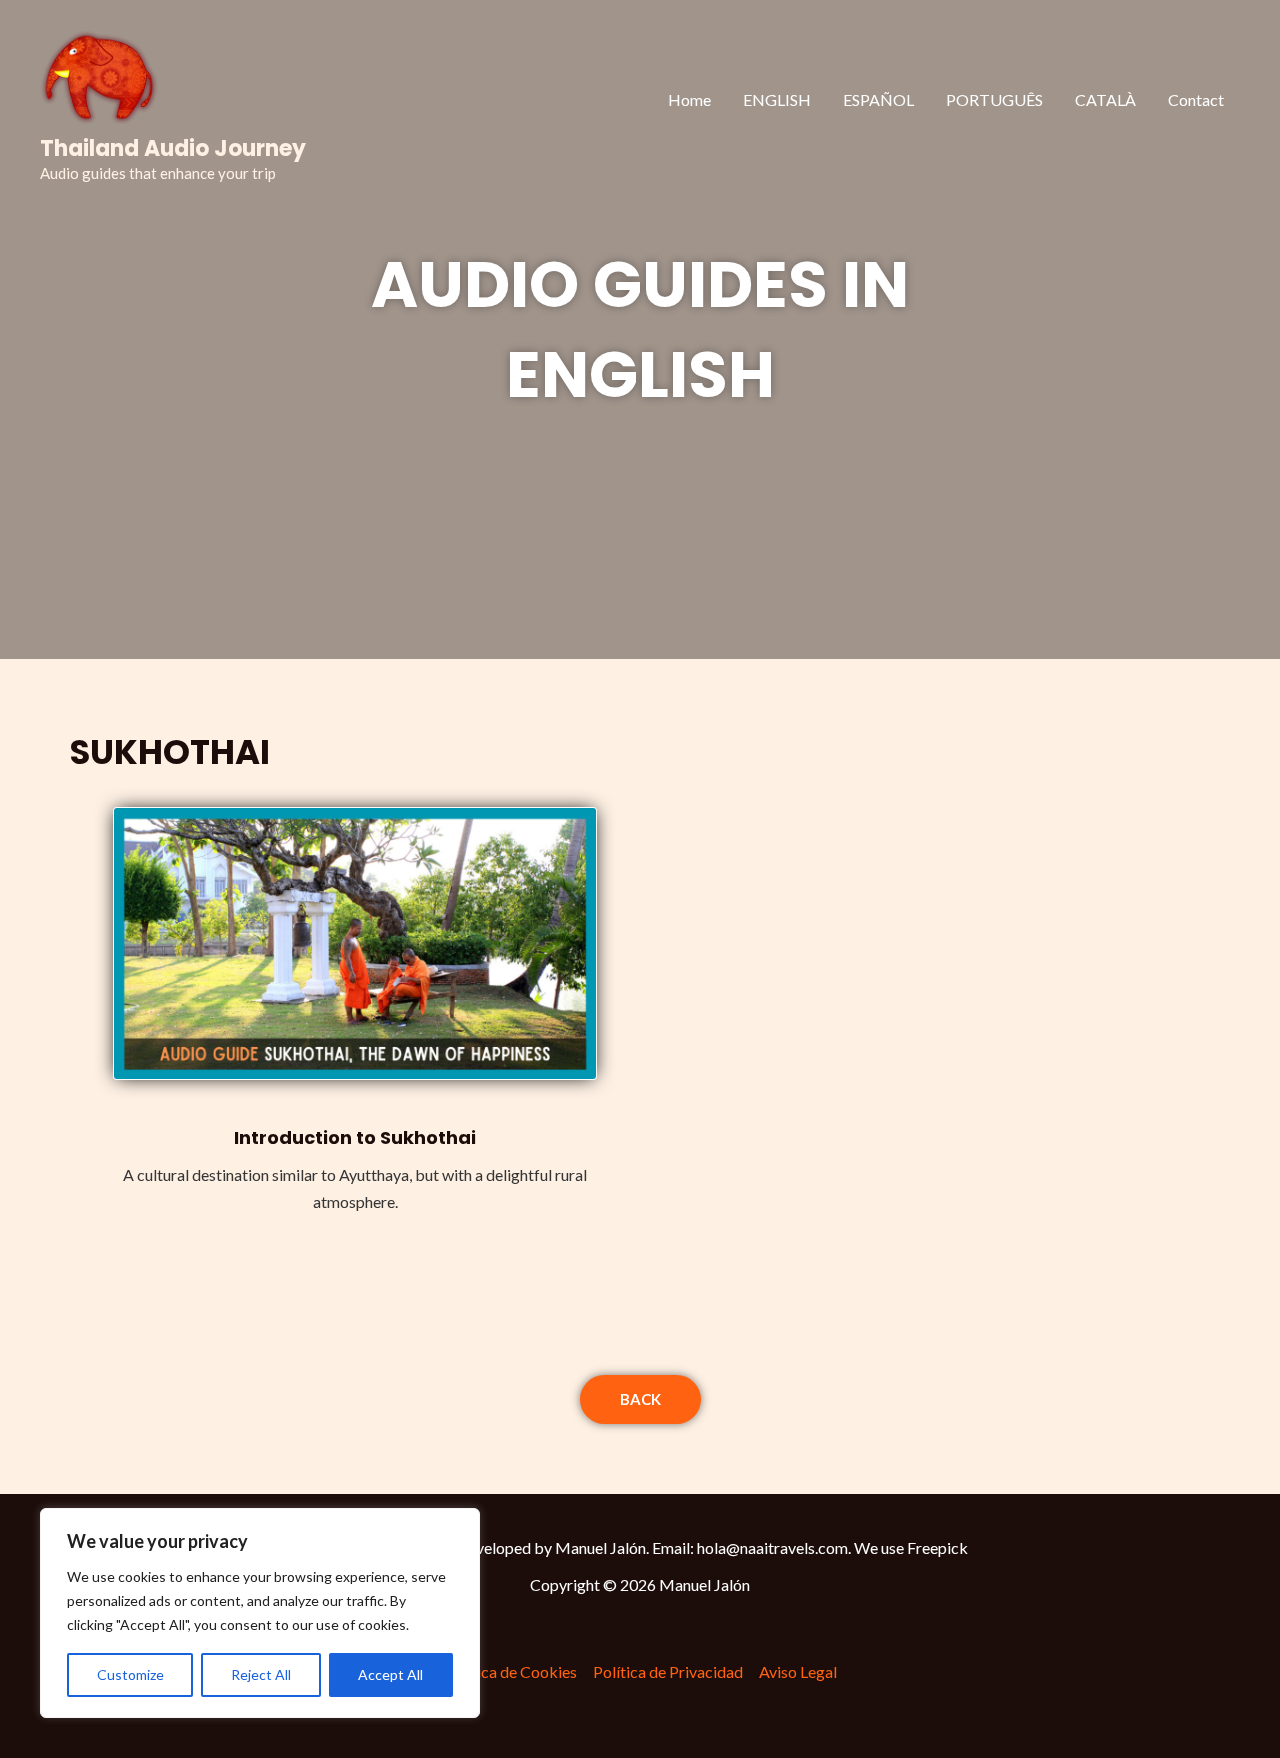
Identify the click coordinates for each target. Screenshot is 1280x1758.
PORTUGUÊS (994, 99)
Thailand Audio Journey (173, 148)
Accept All (390, 1674)
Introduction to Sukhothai (355, 1137)
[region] (260, 1613)
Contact (1196, 99)
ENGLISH (777, 99)
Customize (130, 1674)
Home (689, 99)
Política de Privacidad (668, 1671)
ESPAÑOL (878, 99)
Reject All (261, 1674)
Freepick (937, 1547)
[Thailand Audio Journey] (100, 73)
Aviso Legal (798, 1671)
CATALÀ (1105, 99)
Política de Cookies (510, 1671)
